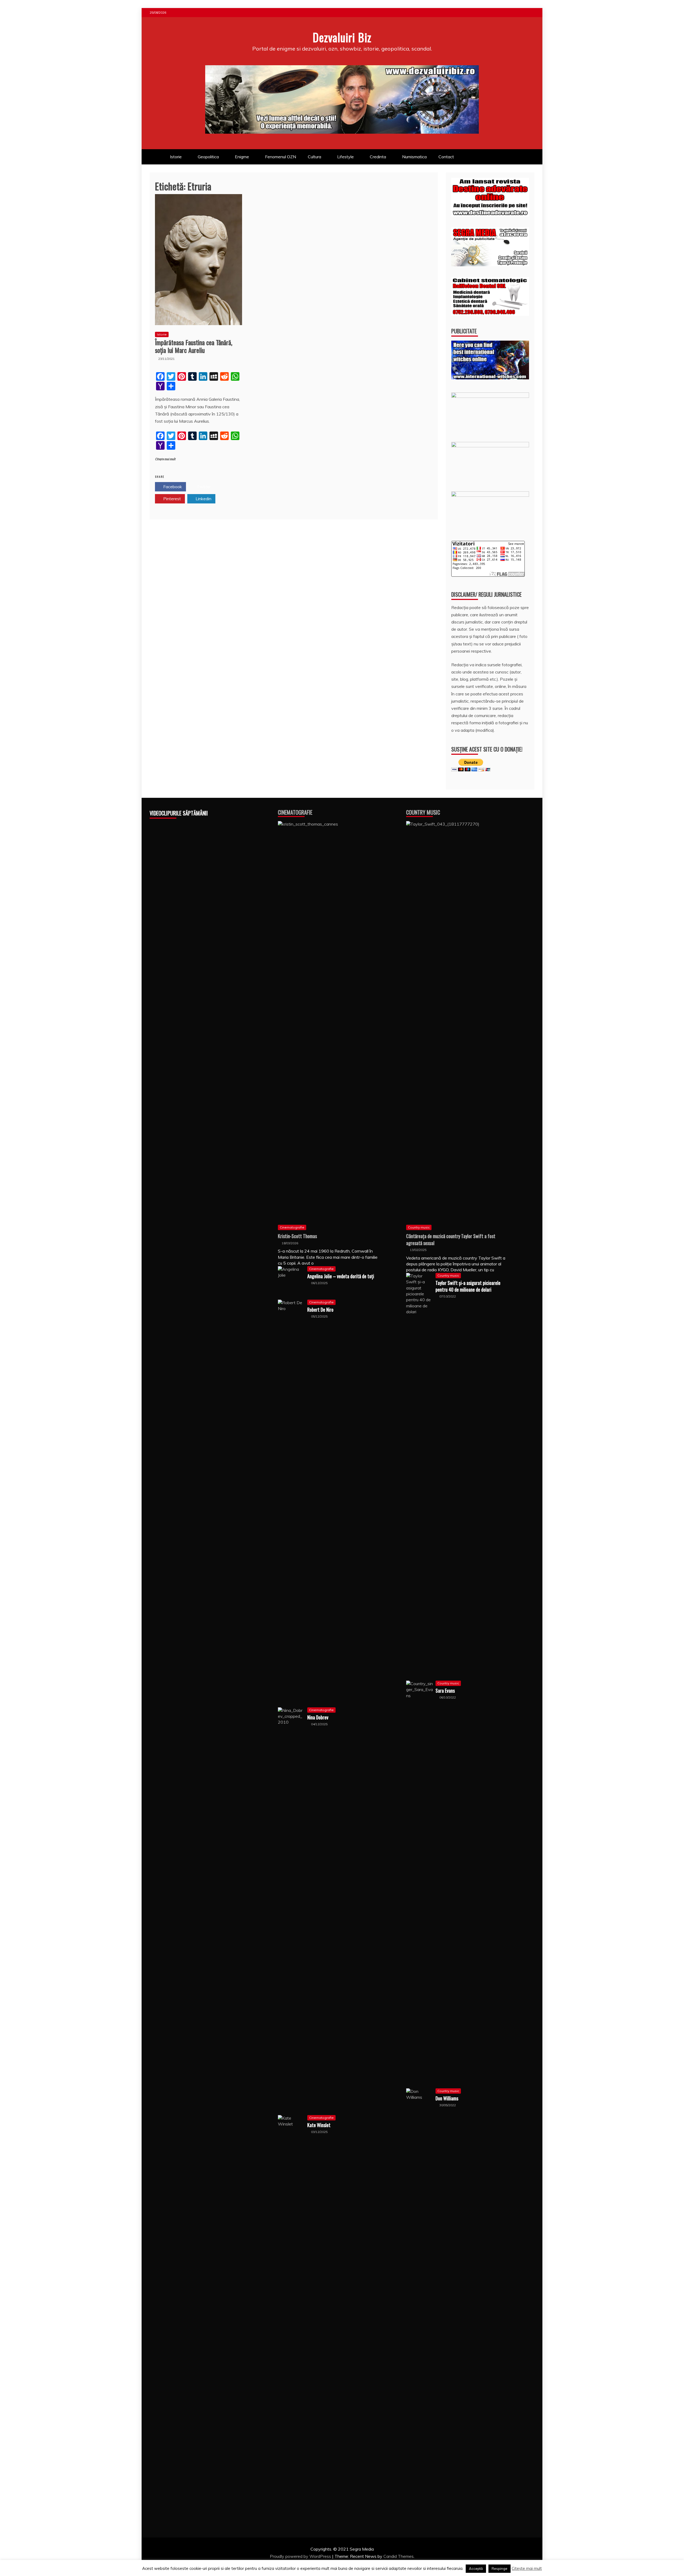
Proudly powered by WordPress (301, 2556)
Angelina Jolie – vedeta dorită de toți (341, 1276)
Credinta (378, 157)
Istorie (176, 157)
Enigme (242, 157)
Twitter (203, 487)
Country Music (423, 812)
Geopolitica (208, 157)
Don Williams (447, 2098)
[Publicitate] (490, 378)
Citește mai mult (165, 459)
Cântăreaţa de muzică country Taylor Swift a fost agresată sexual (451, 1239)
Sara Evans (445, 1691)
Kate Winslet (319, 2125)
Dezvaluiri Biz (342, 37)
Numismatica (414, 157)
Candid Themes (399, 2556)
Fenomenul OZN (281, 157)
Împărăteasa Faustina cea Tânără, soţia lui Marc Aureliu (194, 346)
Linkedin (203, 499)
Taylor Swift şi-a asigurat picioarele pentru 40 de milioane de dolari (468, 1286)
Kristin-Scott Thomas (297, 1236)
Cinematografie (295, 812)
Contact (446, 157)
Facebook (172, 487)
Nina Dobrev (318, 1717)
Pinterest (172, 499)
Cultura (314, 157)
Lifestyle (345, 157)
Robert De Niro (320, 1310)
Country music (419, 1227)
